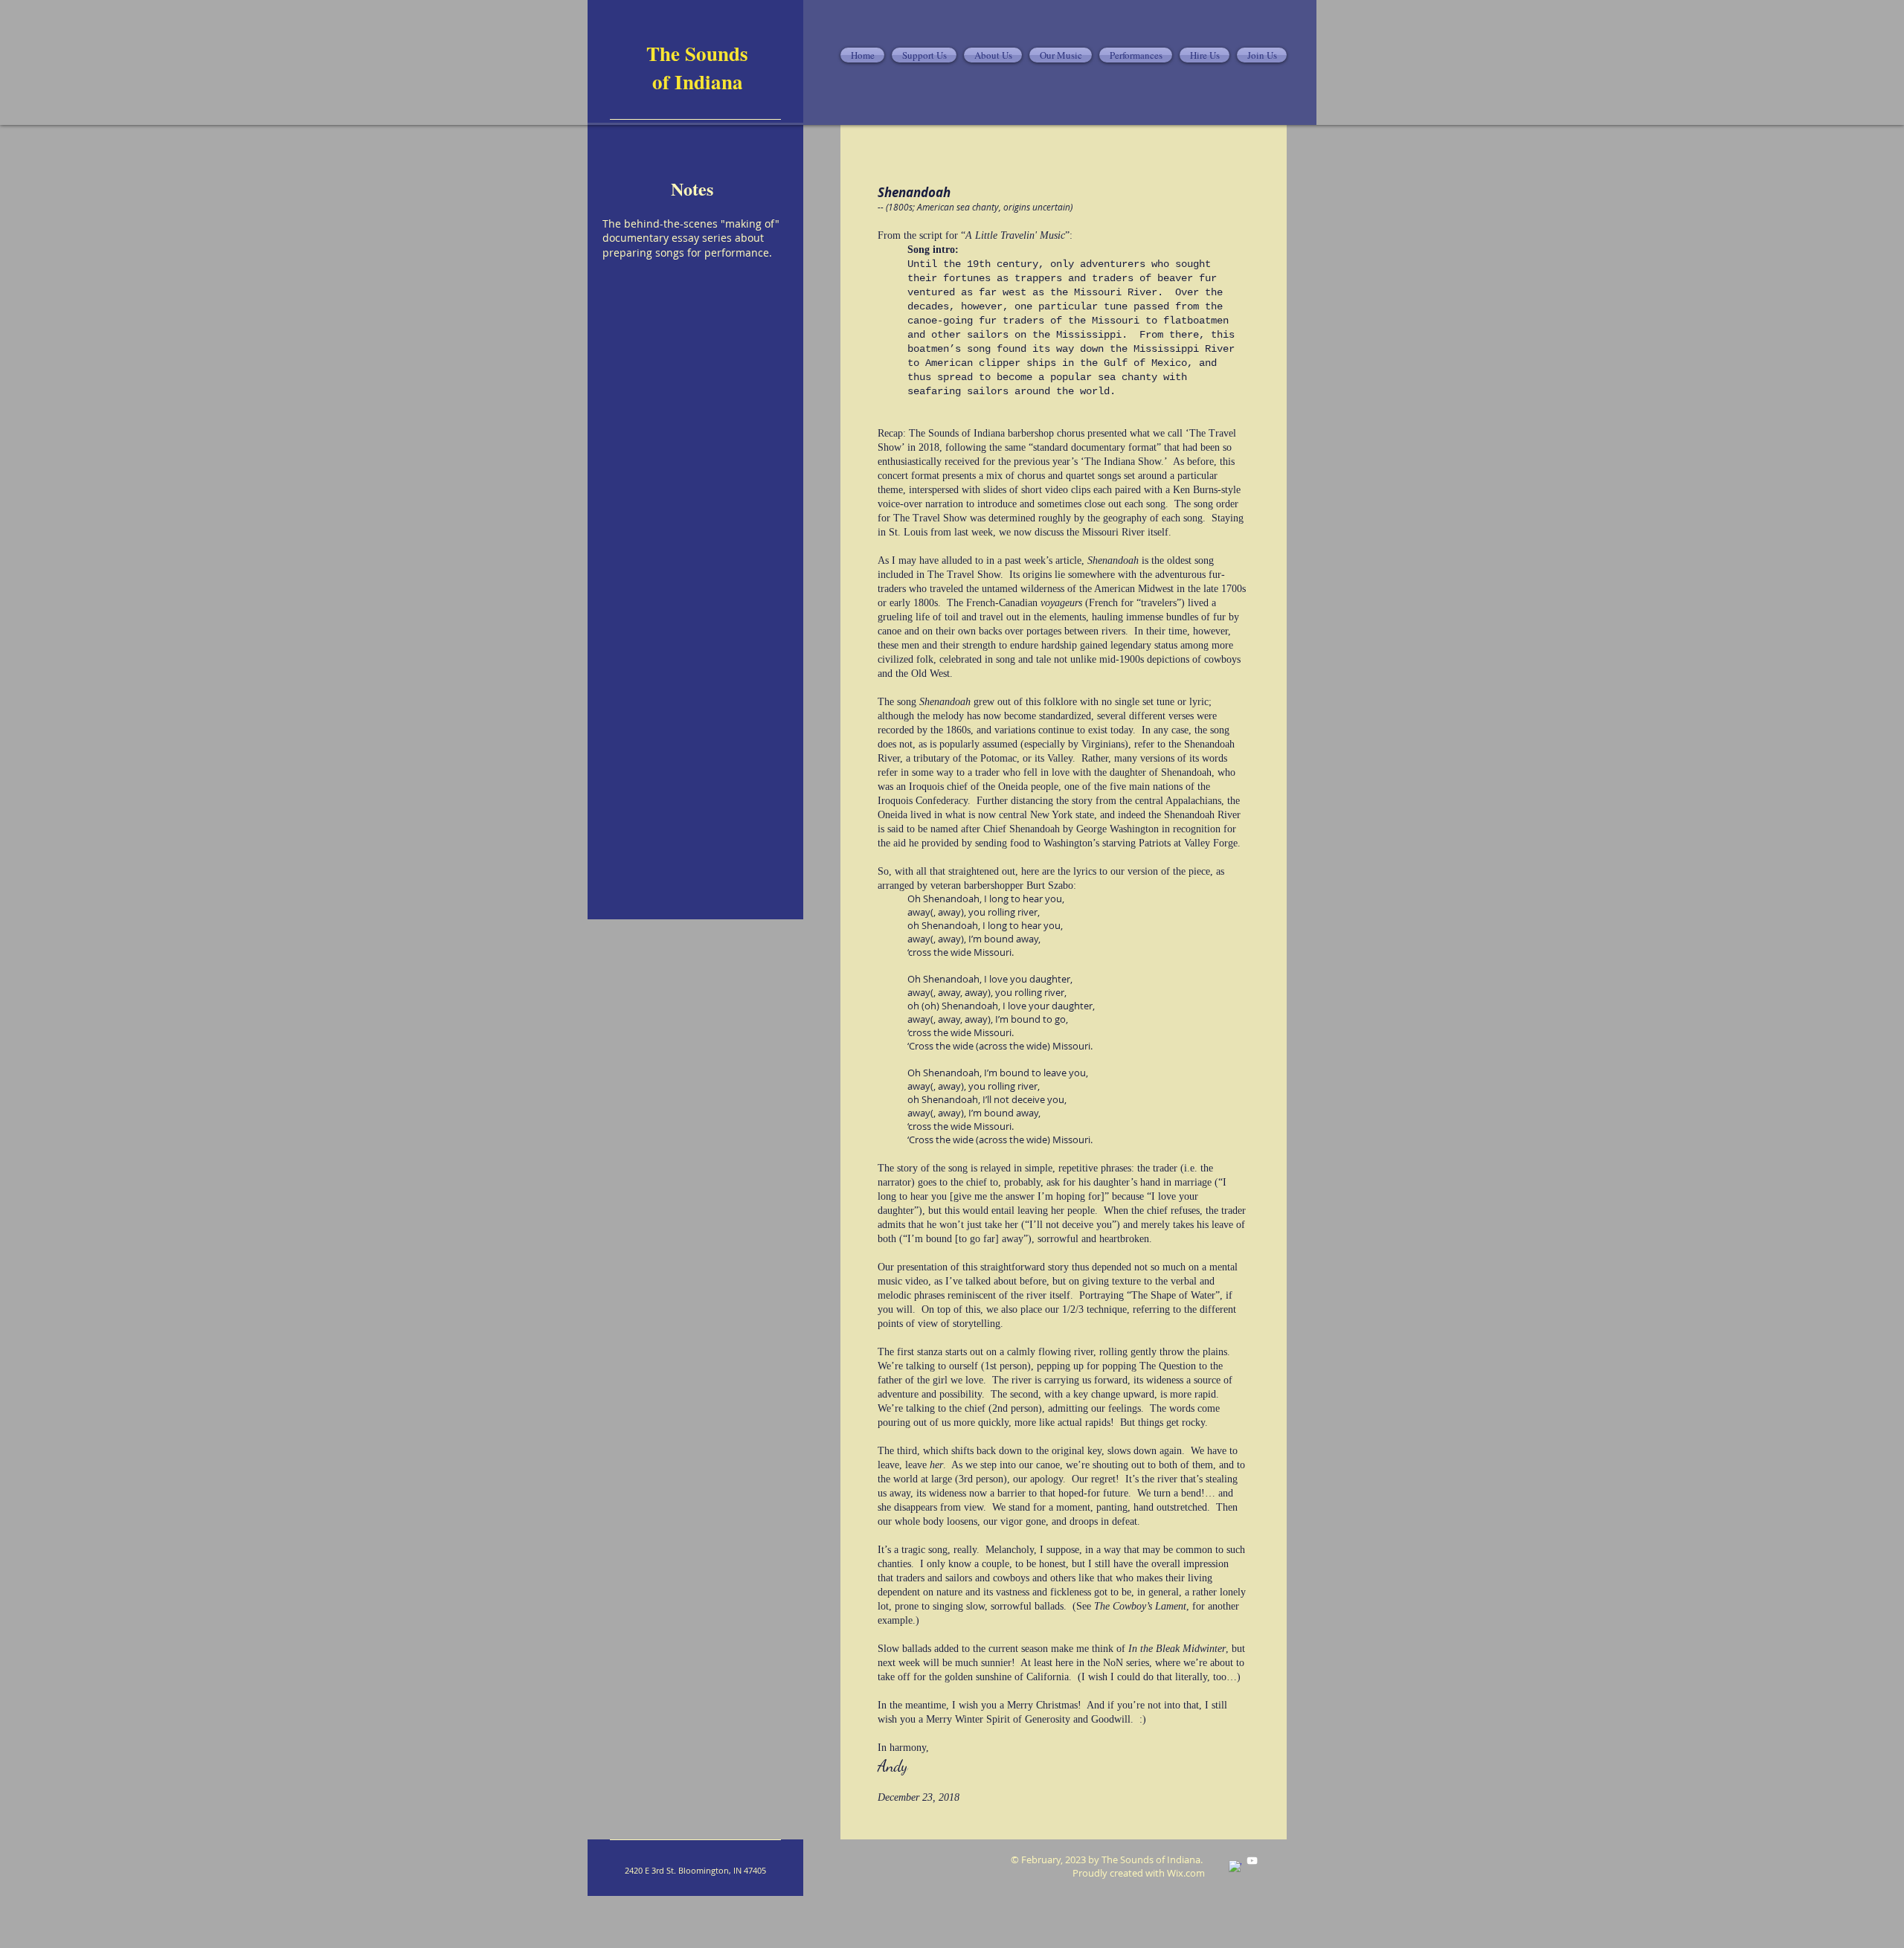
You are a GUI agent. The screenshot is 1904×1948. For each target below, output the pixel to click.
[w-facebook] (1235, 1867)
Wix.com (1186, 1873)
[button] (993, 55)
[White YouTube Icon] (1252, 1861)
